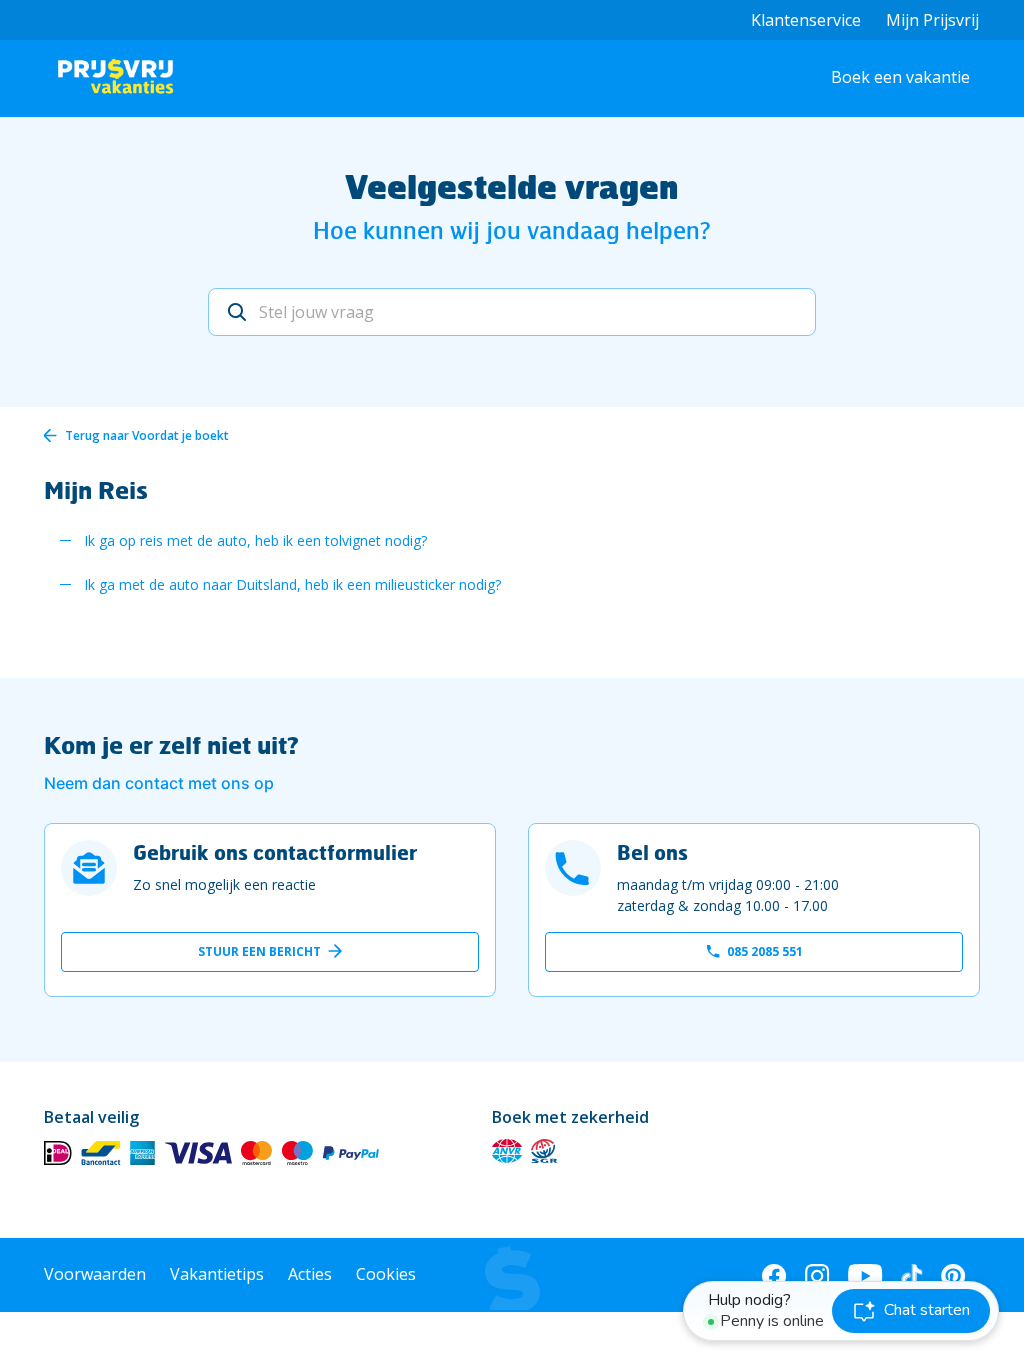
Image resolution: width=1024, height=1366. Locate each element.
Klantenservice (806, 20)
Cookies (386, 1274)
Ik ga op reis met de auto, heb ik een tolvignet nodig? (255, 540)
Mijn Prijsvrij (932, 20)
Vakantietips (217, 1274)
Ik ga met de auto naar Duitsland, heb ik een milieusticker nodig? (292, 584)
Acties (310, 1274)
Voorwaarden (95, 1274)
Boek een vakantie (900, 77)
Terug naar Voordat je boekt (147, 435)
